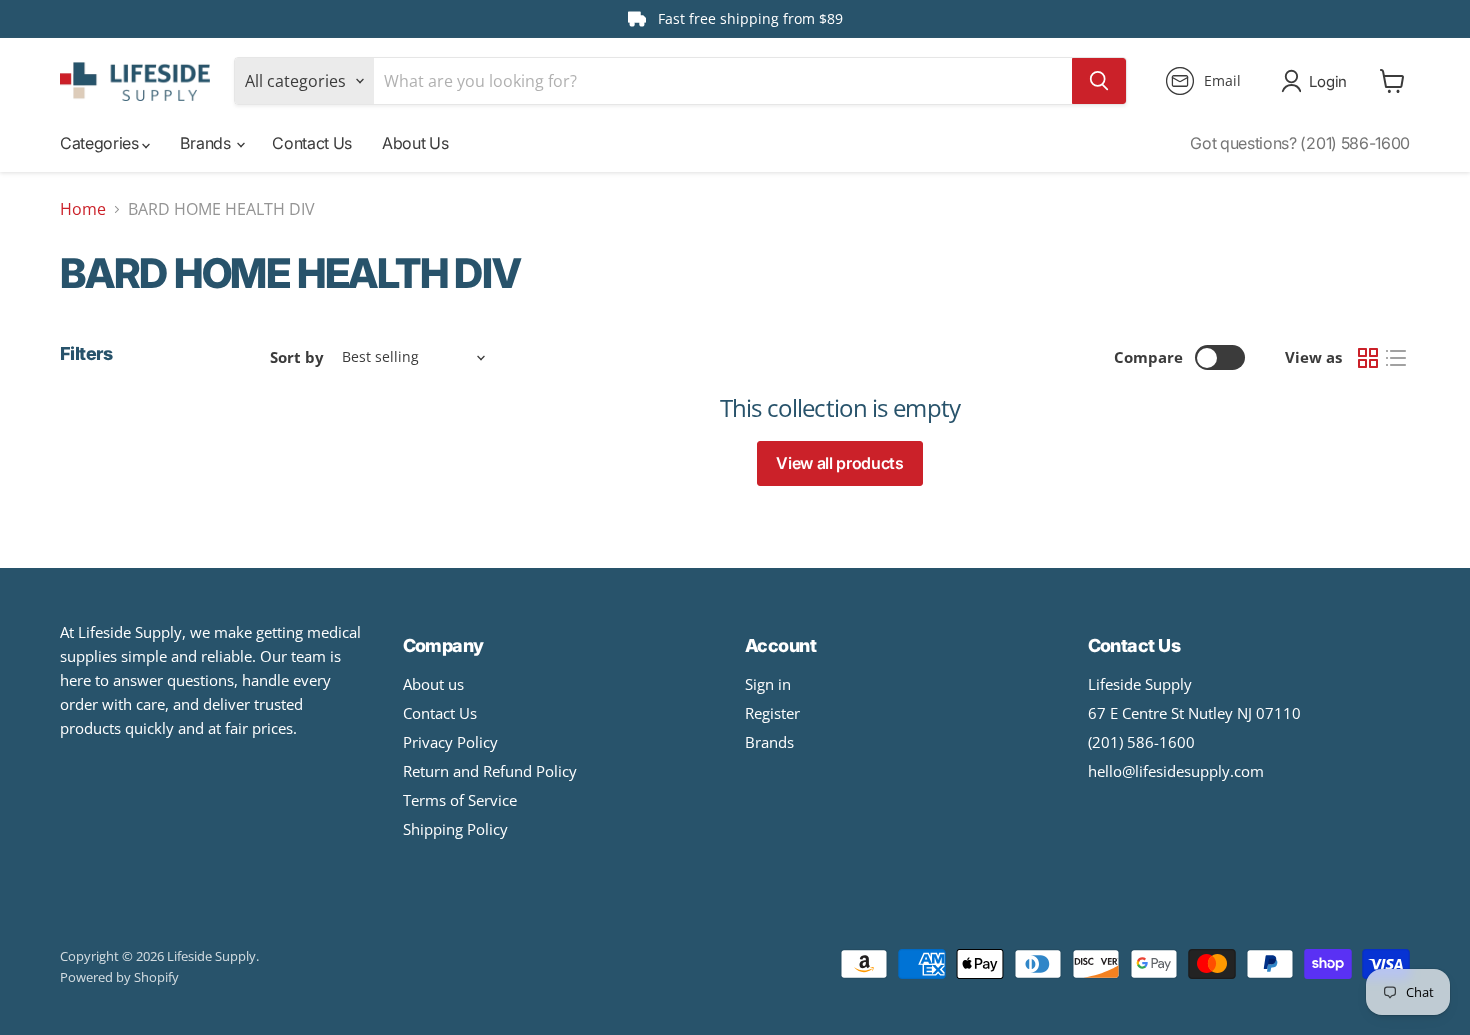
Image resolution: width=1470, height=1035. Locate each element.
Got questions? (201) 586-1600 (1300, 143)
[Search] (1099, 81)
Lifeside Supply (1140, 684)
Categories (101, 143)
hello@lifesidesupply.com (1176, 771)
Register (772, 713)
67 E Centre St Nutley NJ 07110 (1194, 713)
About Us (415, 143)
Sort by (297, 357)
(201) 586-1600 (1141, 742)
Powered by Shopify (119, 977)
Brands (207, 143)
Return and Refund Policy (490, 771)
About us (433, 684)
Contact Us (312, 143)
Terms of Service (460, 800)
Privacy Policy (450, 742)
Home (83, 209)
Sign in (768, 684)
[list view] (1396, 358)
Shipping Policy (455, 829)
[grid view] (1368, 358)
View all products (840, 463)
